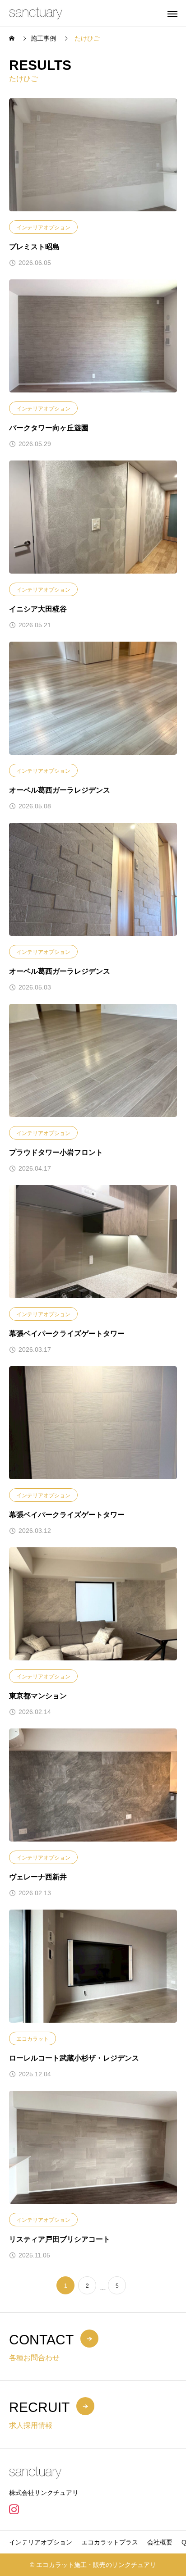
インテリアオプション (43, 228)
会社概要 (160, 2542)
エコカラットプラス (110, 2542)
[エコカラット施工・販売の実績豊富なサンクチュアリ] (36, 13)
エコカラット (33, 2039)
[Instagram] (14, 2509)
